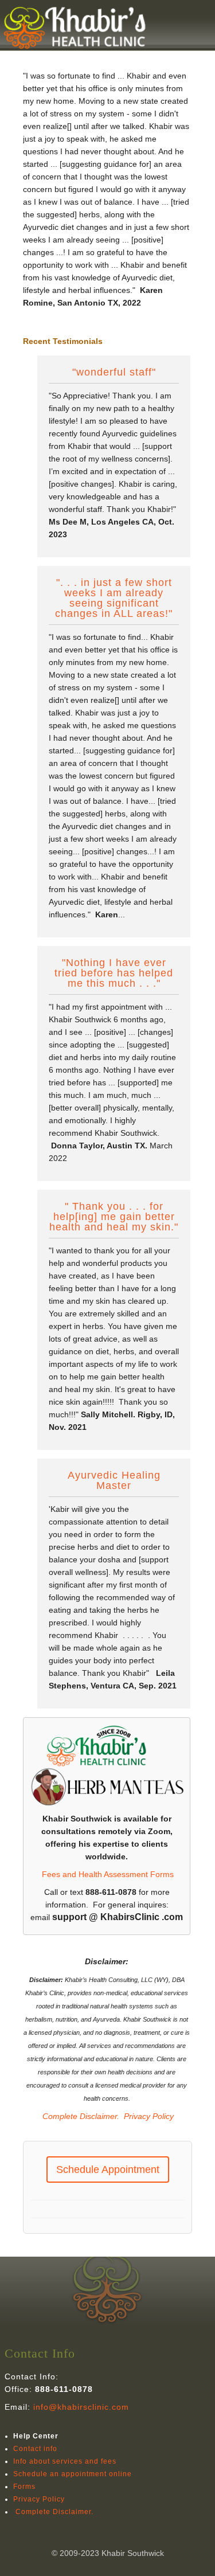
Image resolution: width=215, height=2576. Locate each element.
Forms (24, 2487)
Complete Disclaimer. (80, 2116)
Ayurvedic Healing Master (114, 1481)
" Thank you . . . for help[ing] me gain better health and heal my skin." (114, 1217)
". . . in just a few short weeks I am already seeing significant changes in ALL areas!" (114, 598)
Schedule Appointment (108, 2170)
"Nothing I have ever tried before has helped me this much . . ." (114, 973)
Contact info (35, 2449)
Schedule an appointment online (73, 2474)
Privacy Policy (149, 2116)
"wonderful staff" (114, 372)
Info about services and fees (65, 2461)
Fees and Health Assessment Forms (108, 1874)
